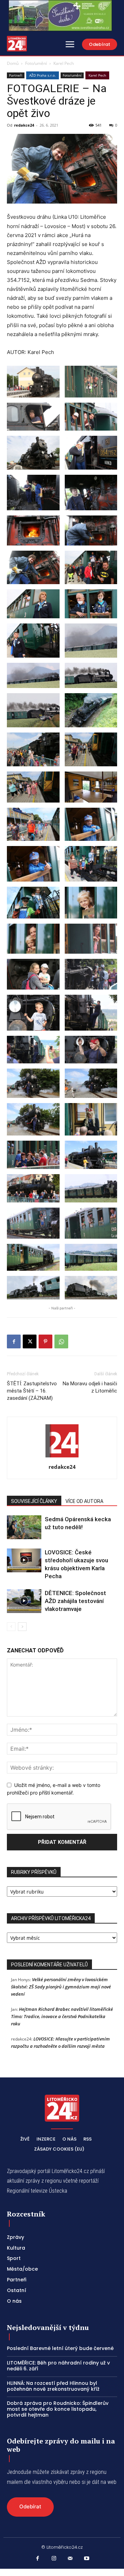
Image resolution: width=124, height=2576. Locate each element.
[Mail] (70, 2559)
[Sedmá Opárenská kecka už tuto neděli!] (24, 1527)
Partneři (16, 75)
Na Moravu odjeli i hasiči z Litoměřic (90, 1387)
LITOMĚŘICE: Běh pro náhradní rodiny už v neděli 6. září (58, 2366)
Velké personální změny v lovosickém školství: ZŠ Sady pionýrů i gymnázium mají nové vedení (61, 1987)
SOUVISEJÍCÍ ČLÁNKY (34, 1501)
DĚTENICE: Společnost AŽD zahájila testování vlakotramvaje (75, 1601)
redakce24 (24, 125)
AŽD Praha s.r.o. (43, 75)
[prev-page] (11, 1627)
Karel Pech (64, 63)
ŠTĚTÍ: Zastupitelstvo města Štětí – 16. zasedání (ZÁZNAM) (32, 1391)
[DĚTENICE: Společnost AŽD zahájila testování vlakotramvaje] (24, 1601)
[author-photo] (62, 1457)
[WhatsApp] (61, 1341)
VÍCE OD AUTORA (84, 1501)
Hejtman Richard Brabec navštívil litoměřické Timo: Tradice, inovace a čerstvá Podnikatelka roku (62, 2016)
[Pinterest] (45, 1341)
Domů (13, 63)
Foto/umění (36, 63)
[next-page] (22, 1627)
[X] (30, 1341)
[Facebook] (14, 1341)
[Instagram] (54, 2559)
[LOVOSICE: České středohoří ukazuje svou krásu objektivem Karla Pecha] (24, 1560)
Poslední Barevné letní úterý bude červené (60, 2348)
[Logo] (17, 44)
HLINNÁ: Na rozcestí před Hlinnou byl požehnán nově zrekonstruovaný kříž (53, 2386)
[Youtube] (87, 2559)
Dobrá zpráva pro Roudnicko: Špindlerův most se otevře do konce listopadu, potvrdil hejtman (58, 2409)
